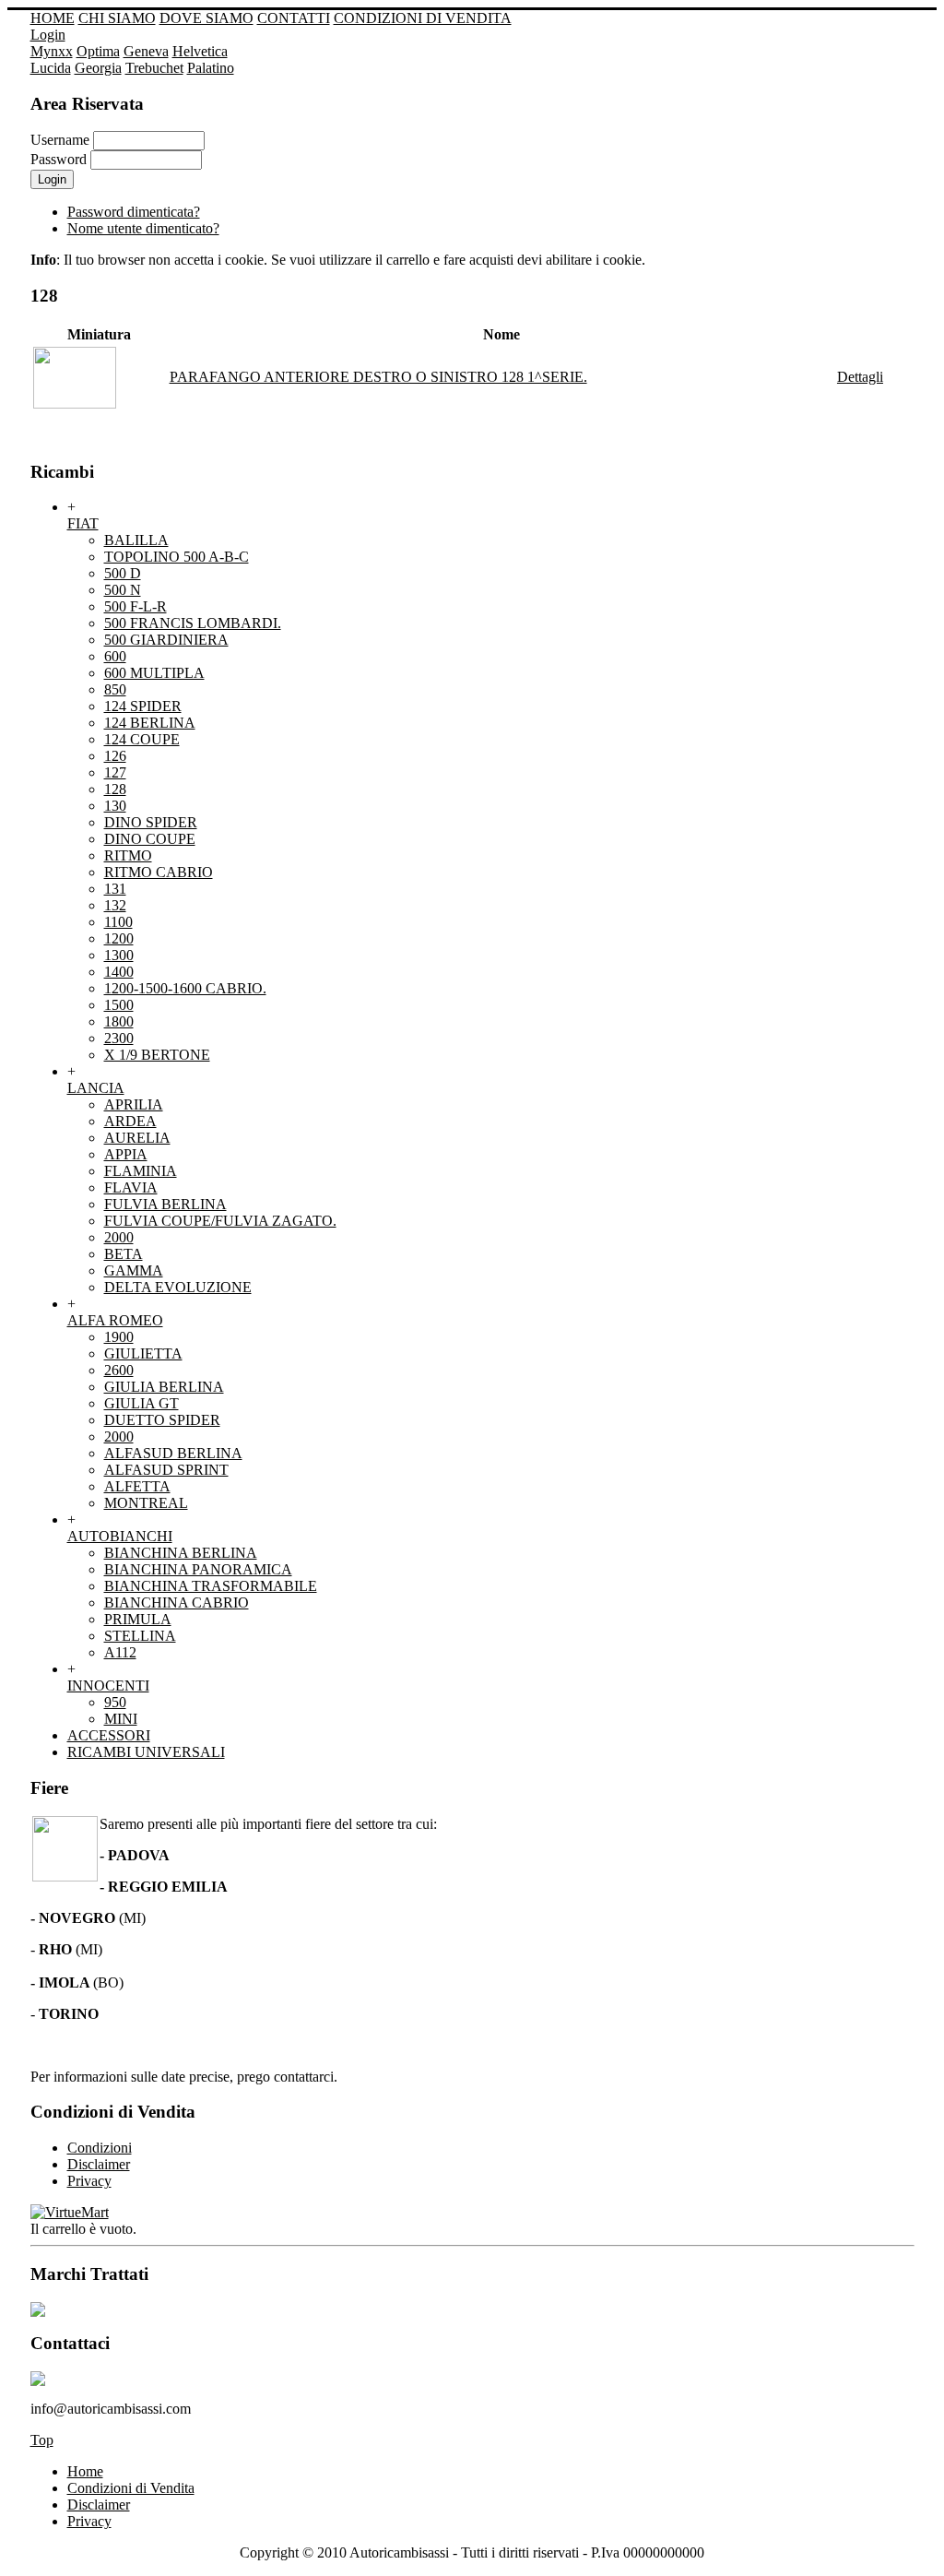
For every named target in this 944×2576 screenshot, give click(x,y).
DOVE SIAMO (206, 18)
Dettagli (860, 377)
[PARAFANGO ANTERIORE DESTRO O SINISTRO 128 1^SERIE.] (75, 404)
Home (85, 2471)
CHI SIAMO (117, 18)
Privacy (89, 2521)
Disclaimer (99, 2505)
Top (42, 2440)
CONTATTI (294, 18)
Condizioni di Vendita (131, 2488)
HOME (53, 18)
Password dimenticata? (134, 212)
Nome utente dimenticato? (143, 228)
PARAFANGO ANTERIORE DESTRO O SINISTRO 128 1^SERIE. (378, 377)
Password (59, 159)
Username (60, 140)
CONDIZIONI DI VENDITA (423, 18)
